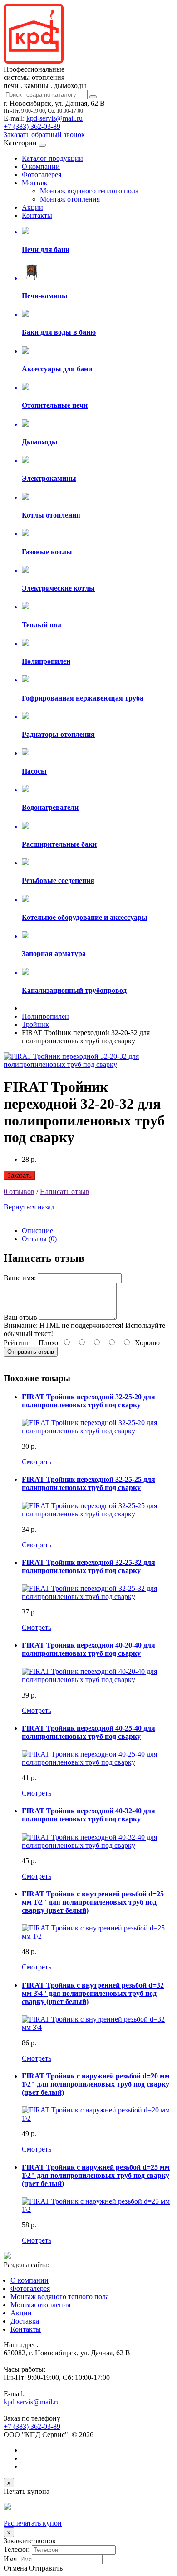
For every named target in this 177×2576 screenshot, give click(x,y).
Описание (37, 1231)
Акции (32, 207)
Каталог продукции (52, 158)
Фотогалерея (42, 175)
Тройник (35, 1024)
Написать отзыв (65, 1192)
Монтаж (34, 183)
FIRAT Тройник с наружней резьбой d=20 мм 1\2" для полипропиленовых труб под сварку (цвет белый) (96, 2084)
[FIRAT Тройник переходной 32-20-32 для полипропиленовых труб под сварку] (88, 1064)
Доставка (25, 2321)
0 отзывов (19, 1192)
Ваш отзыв (20, 1317)
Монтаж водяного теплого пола (89, 191)
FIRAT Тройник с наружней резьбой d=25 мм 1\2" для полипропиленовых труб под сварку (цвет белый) (96, 2175)
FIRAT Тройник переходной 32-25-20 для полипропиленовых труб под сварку (88, 1401)
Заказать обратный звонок (44, 135)
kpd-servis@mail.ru (54, 118)
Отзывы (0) (39, 1239)
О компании (41, 166)
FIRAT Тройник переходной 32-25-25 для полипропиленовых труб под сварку (88, 1483)
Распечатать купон (33, 2523)
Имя (10, 2559)
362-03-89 (32, 126)
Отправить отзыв (31, 1352)
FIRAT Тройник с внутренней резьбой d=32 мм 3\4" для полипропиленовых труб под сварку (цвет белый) (93, 1993)
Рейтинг (17, 1343)
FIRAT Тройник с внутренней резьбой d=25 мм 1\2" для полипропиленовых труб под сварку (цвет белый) (93, 1902)
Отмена (15, 2568)
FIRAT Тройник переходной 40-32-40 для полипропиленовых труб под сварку (88, 1815)
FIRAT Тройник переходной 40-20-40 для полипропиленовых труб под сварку (88, 1649)
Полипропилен (45, 1016)
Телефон (17, 2549)
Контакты (37, 215)
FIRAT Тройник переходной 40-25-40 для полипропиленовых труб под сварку (88, 1732)
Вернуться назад (29, 1207)
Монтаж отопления (70, 199)
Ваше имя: (20, 1278)
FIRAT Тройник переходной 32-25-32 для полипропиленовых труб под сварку (88, 1567)
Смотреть (37, 1462)
